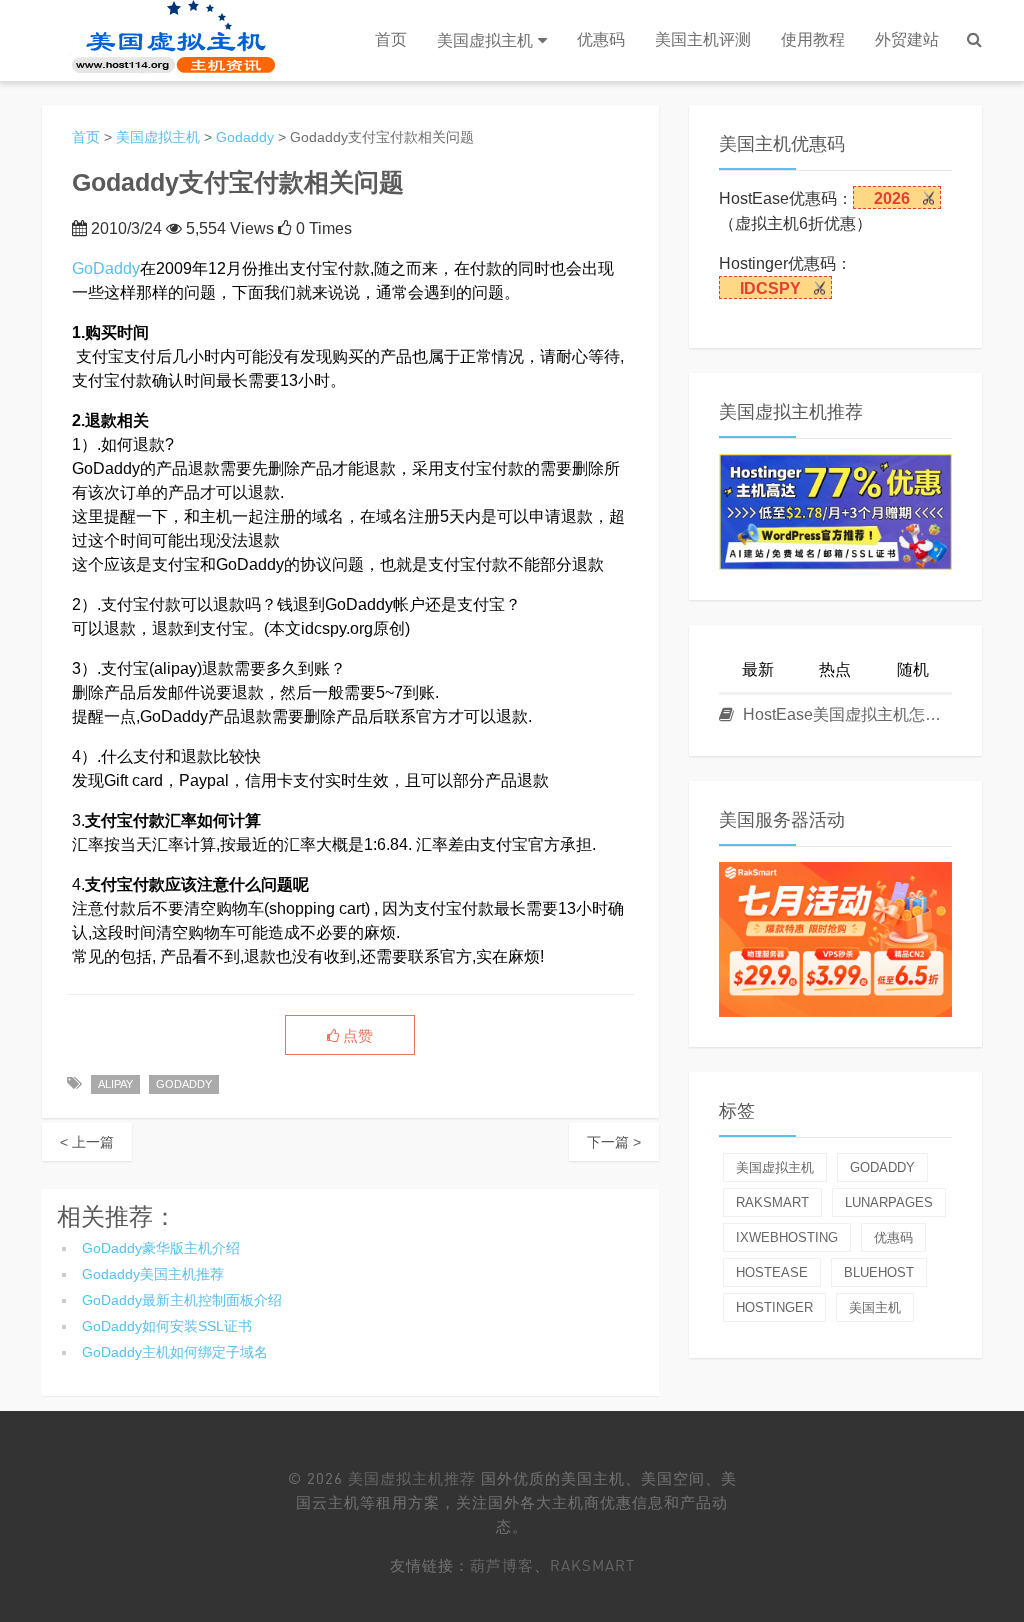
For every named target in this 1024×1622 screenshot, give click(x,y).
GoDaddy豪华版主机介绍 (161, 1248)
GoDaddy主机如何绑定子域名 (175, 1352)
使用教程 (813, 39)
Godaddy (245, 137)
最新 (758, 669)
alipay (115, 1084)
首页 (391, 39)
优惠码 (601, 39)
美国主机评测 (703, 39)
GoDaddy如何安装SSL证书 (167, 1326)
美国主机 (875, 1307)
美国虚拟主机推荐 (412, 1478)
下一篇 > (614, 1142)
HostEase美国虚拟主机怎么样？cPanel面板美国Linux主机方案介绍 (845, 714)
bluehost (879, 1272)
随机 (913, 669)
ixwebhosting (787, 1237)
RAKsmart (592, 1565)
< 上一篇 (87, 1142)
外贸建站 (907, 39)
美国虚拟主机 (485, 40)
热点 (835, 669)
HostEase (772, 1272)
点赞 (356, 1036)
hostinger (774, 1307)
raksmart (772, 1202)
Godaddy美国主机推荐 (153, 1274)
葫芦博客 (502, 1565)
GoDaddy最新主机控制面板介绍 (182, 1300)
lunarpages (889, 1202)
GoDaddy (106, 268)
